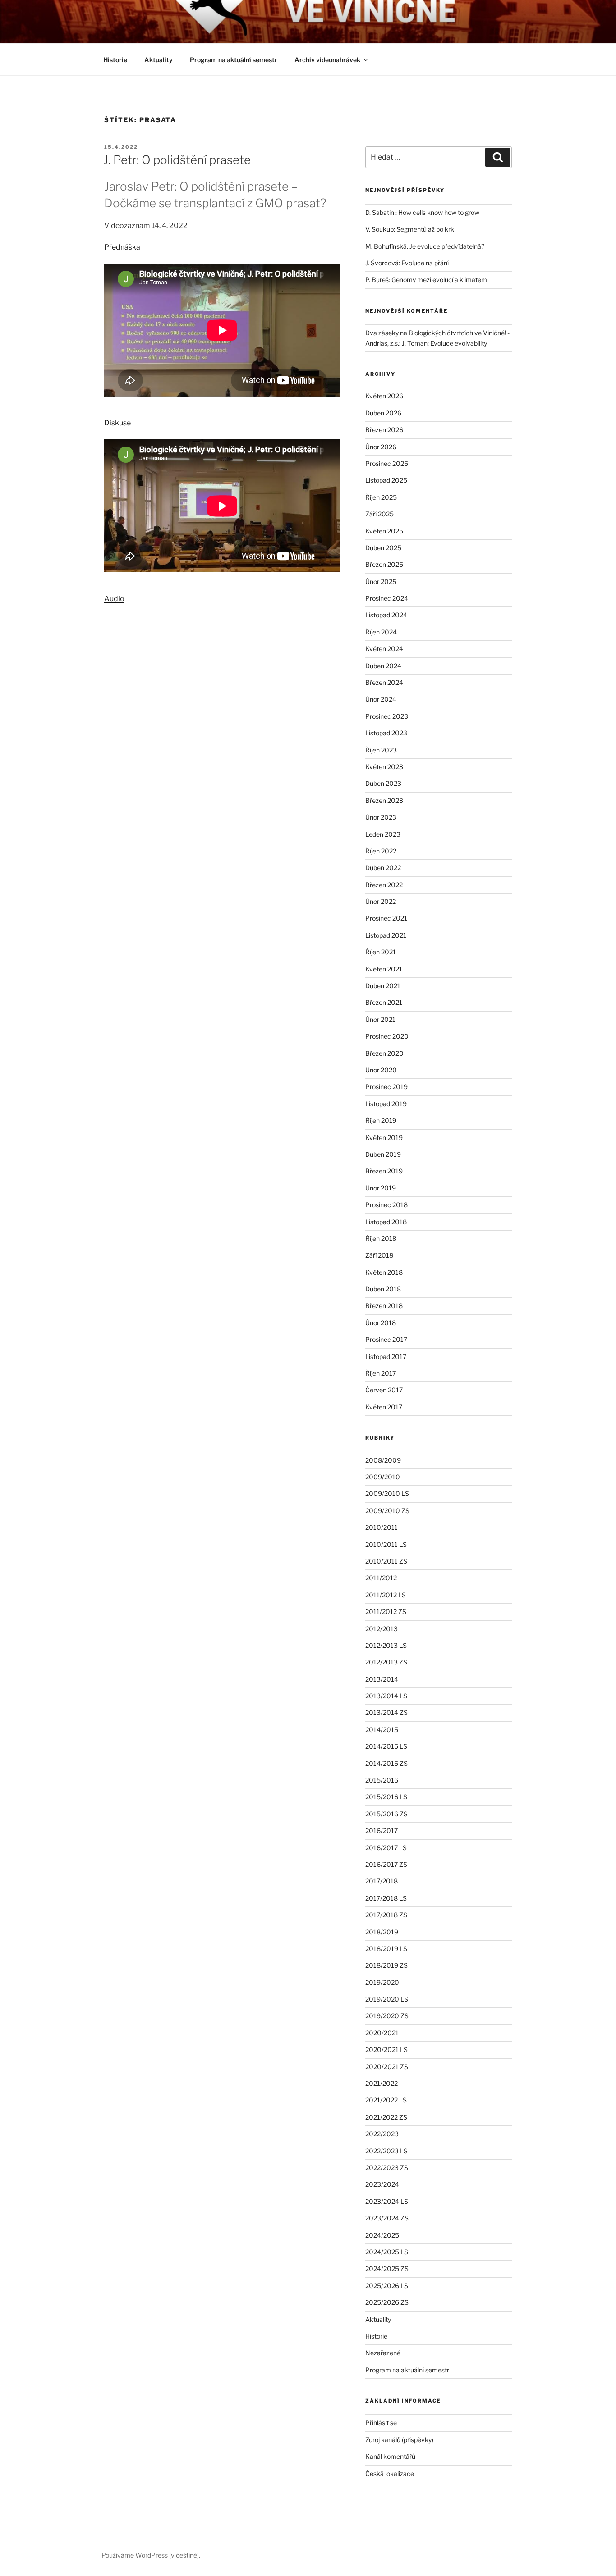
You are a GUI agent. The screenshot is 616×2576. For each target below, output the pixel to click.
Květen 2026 (384, 396)
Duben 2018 (383, 1289)
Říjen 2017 (381, 1373)
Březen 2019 (384, 1171)
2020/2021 (382, 2033)
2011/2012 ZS (386, 1612)
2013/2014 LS (386, 1696)
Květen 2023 (384, 767)
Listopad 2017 (386, 1356)
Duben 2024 (383, 666)
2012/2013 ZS (386, 1662)
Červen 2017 (384, 1390)
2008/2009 (383, 1460)
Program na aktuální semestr (234, 60)
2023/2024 (382, 2184)
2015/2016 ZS (386, 1814)
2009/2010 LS (387, 1493)
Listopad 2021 (386, 935)
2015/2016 (382, 1780)
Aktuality (159, 60)
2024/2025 (382, 2235)
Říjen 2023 (381, 750)
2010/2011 (382, 1527)
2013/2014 (382, 1679)
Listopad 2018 (386, 1222)
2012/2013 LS (386, 1645)
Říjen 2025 (381, 497)
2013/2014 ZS (386, 1712)
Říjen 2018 (381, 1238)
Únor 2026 (381, 447)
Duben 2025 (383, 548)
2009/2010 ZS (387, 1511)
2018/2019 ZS (386, 1965)
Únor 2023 (381, 817)
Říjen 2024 (381, 632)
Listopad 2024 (386, 615)
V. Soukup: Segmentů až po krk (410, 229)
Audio (114, 599)
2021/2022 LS (386, 2100)
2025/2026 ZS (387, 2302)
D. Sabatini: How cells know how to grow (422, 212)
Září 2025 (379, 514)
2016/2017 (382, 1831)
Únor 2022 (381, 901)
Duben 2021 (383, 986)
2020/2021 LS (386, 2049)
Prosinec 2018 (386, 1205)
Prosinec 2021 (386, 918)
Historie (115, 60)
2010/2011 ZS (386, 1561)
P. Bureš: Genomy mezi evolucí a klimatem (426, 280)
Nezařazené (383, 2353)
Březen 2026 (384, 430)
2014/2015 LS (386, 1746)
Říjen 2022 (381, 851)
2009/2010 (383, 1477)
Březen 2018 (384, 1306)
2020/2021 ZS (387, 2067)
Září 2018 (379, 1255)
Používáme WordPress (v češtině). (151, 2555)
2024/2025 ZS (387, 2268)
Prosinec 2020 (387, 1036)
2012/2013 (382, 1629)
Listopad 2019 (386, 1104)
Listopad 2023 (386, 733)
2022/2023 (382, 2134)
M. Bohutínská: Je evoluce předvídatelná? (425, 246)
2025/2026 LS (387, 2286)
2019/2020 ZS (387, 2016)
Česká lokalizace (390, 2473)
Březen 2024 (384, 682)
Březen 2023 (384, 800)
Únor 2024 (381, 699)
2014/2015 (382, 1730)
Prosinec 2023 (387, 716)
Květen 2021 (384, 969)
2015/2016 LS (386, 1797)
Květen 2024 (384, 649)
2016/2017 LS (386, 1848)
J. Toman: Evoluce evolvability (444, 343)
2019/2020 (382, 1982)
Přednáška (122, 247)
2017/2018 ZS (386, 1915)
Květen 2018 (384, 1272)
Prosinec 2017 (386, 1339)
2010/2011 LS (386, 1544)
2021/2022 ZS (386, 2117)
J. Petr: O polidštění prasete (177, 160)
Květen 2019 (384, 1138)
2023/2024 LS (387, 2201)
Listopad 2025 (386, 480)
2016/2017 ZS (386, 1864)
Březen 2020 (384, 1053)
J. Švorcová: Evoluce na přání (407, 263)
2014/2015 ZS (386, 1763)
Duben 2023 (383, 783)
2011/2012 (381, 1578)
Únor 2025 (381, 581)
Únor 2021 (380, 1019)
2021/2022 (382, 2083)
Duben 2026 (383, 413)
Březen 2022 (384, 885)
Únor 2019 (381, 1188)
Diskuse (117, 423)
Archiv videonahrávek (327, 60)
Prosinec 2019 (386, 1087)
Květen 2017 (384, 1407)
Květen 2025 (384, 531)
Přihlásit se (381, 2423)
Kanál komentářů (390, 2456)
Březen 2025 (384, 564)
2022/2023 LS (386, 2151)
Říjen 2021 (381, 952)
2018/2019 (382, 1932)
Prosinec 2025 (387, 463)
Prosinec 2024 (387, 598)
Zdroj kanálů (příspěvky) (399, 2440)
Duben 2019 (383, 1154)
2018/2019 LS (386, 1949)
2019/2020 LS (387, 1999)
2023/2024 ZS (387, 2218)
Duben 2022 (383, 868)
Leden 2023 (383, 834)
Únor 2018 (381, 1323)
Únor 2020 (381, 1070)
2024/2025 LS (387, 2252)
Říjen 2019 (381, 1120)
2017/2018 (382, 1881)
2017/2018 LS (386, 1898)
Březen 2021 (384, 1002)
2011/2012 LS (386, 1595)
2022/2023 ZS (387, 2168)
